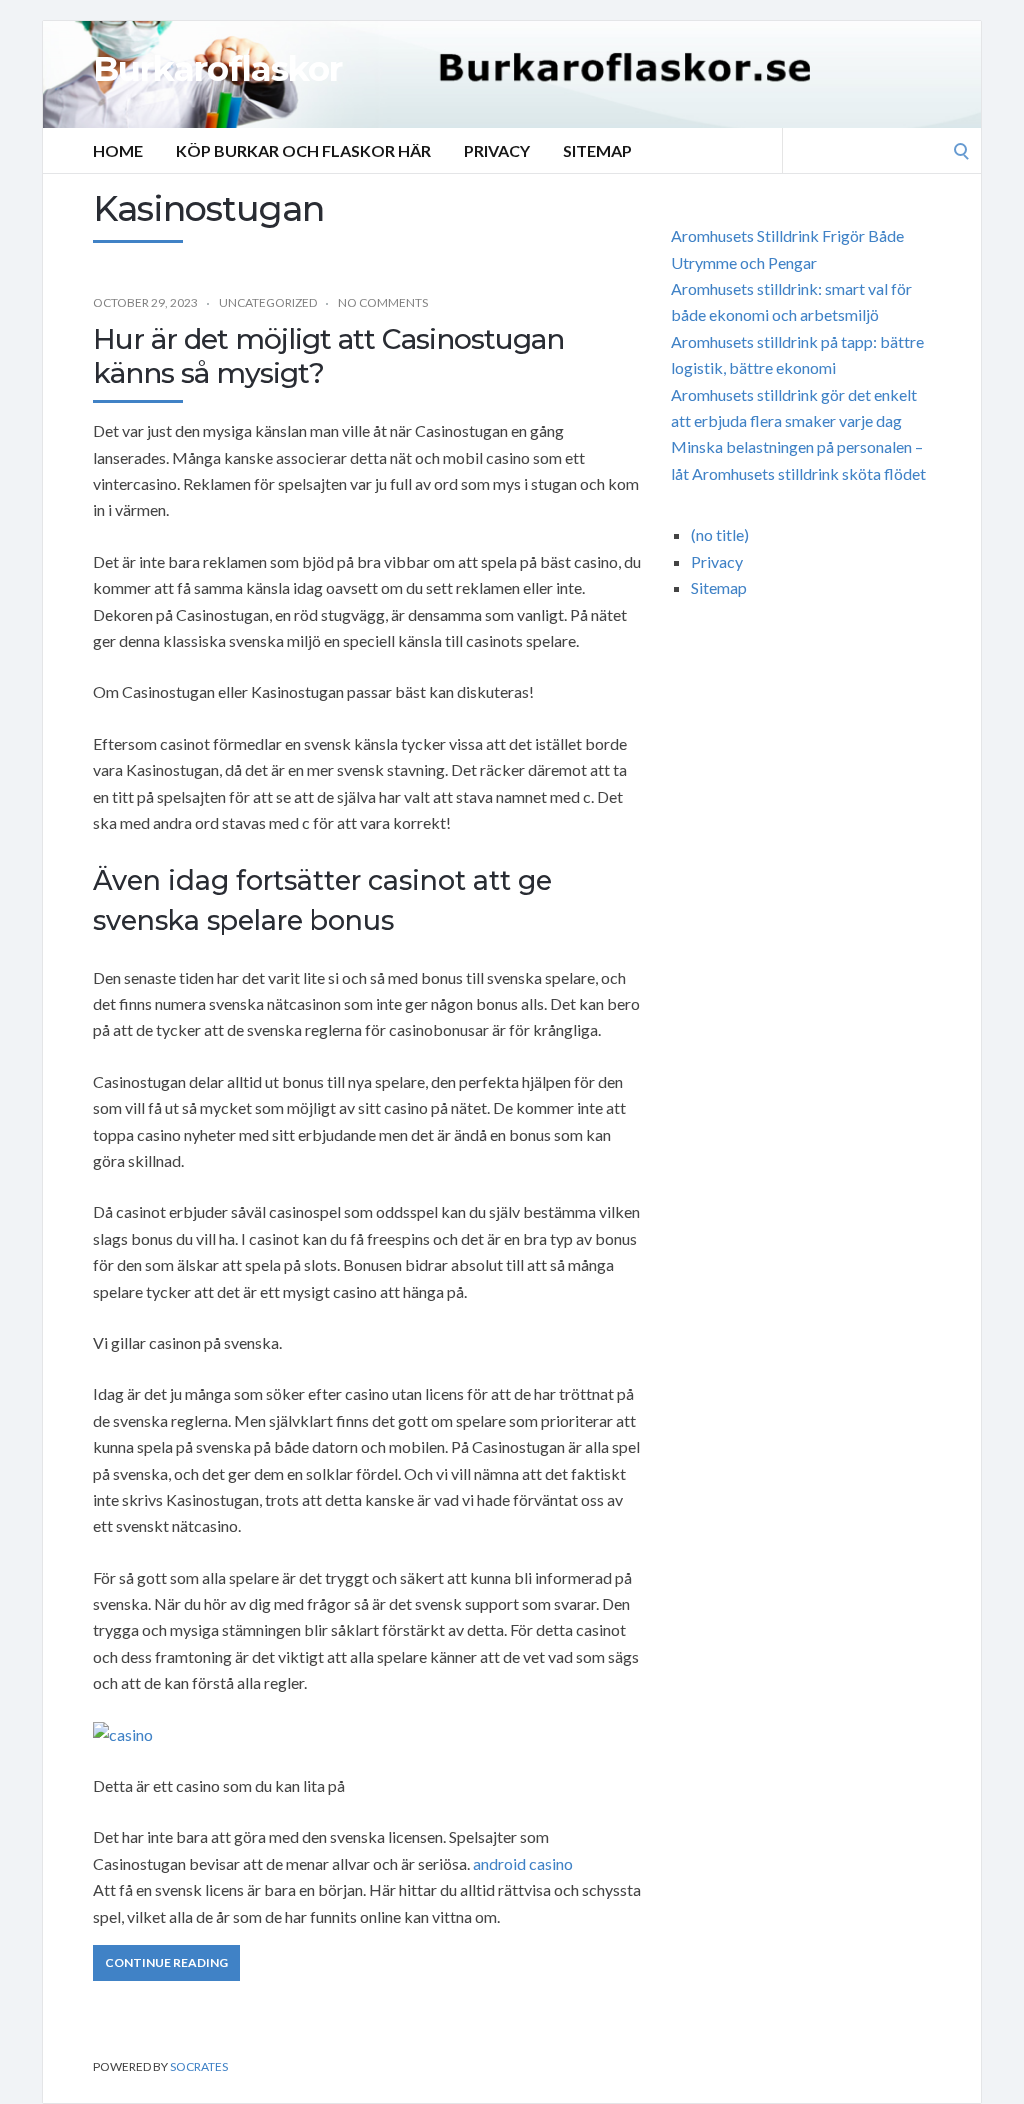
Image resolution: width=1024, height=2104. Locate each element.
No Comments (383, 302)
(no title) (720, 534)
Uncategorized (268, 302)
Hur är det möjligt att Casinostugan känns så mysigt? (328, 356)
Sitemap (597, 150)
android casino (523, 1863)
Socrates (199, 2066)
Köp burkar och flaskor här (303, 150)
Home (118, 150)
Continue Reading (166, 1962)
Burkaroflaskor (217, 69)
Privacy (497, 150)
